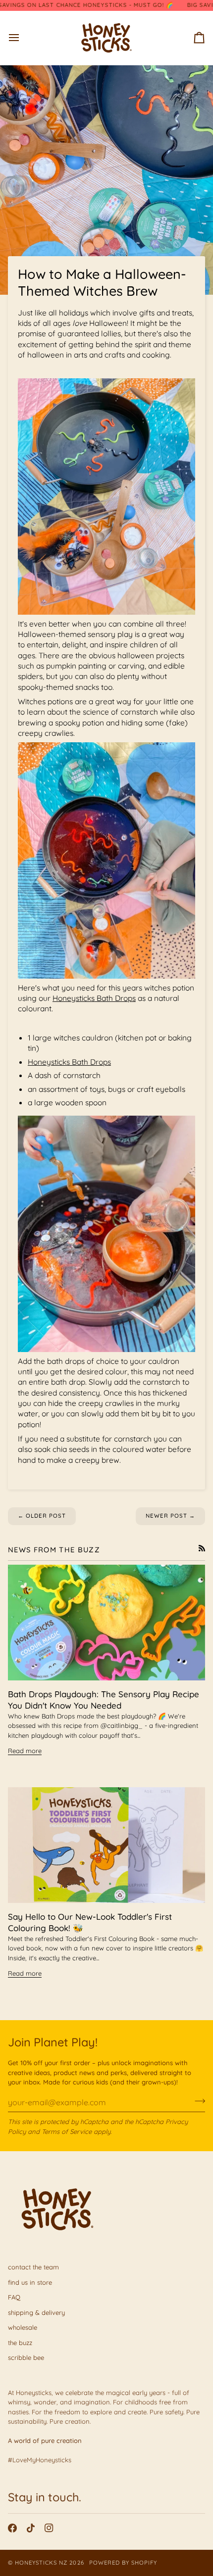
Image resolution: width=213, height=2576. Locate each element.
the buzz (20, 2343)
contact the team (33, 2267)
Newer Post (170, 1516)
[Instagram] (49, 2528)
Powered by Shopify (123, 2563)
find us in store (30, 2282)
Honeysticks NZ (41, 2563)
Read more (25, 1751)
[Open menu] (23, 38)
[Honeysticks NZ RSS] (202, 1548)
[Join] (197, 2101)
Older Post (42, 1516)
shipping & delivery (36, 2312)
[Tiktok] (31, 2528)
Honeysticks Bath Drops (94, 998)
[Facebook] (12, 2528)
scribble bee (26, 2357)
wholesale (23, 2327)
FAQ (14, 2297)
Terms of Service (67, 2131)
